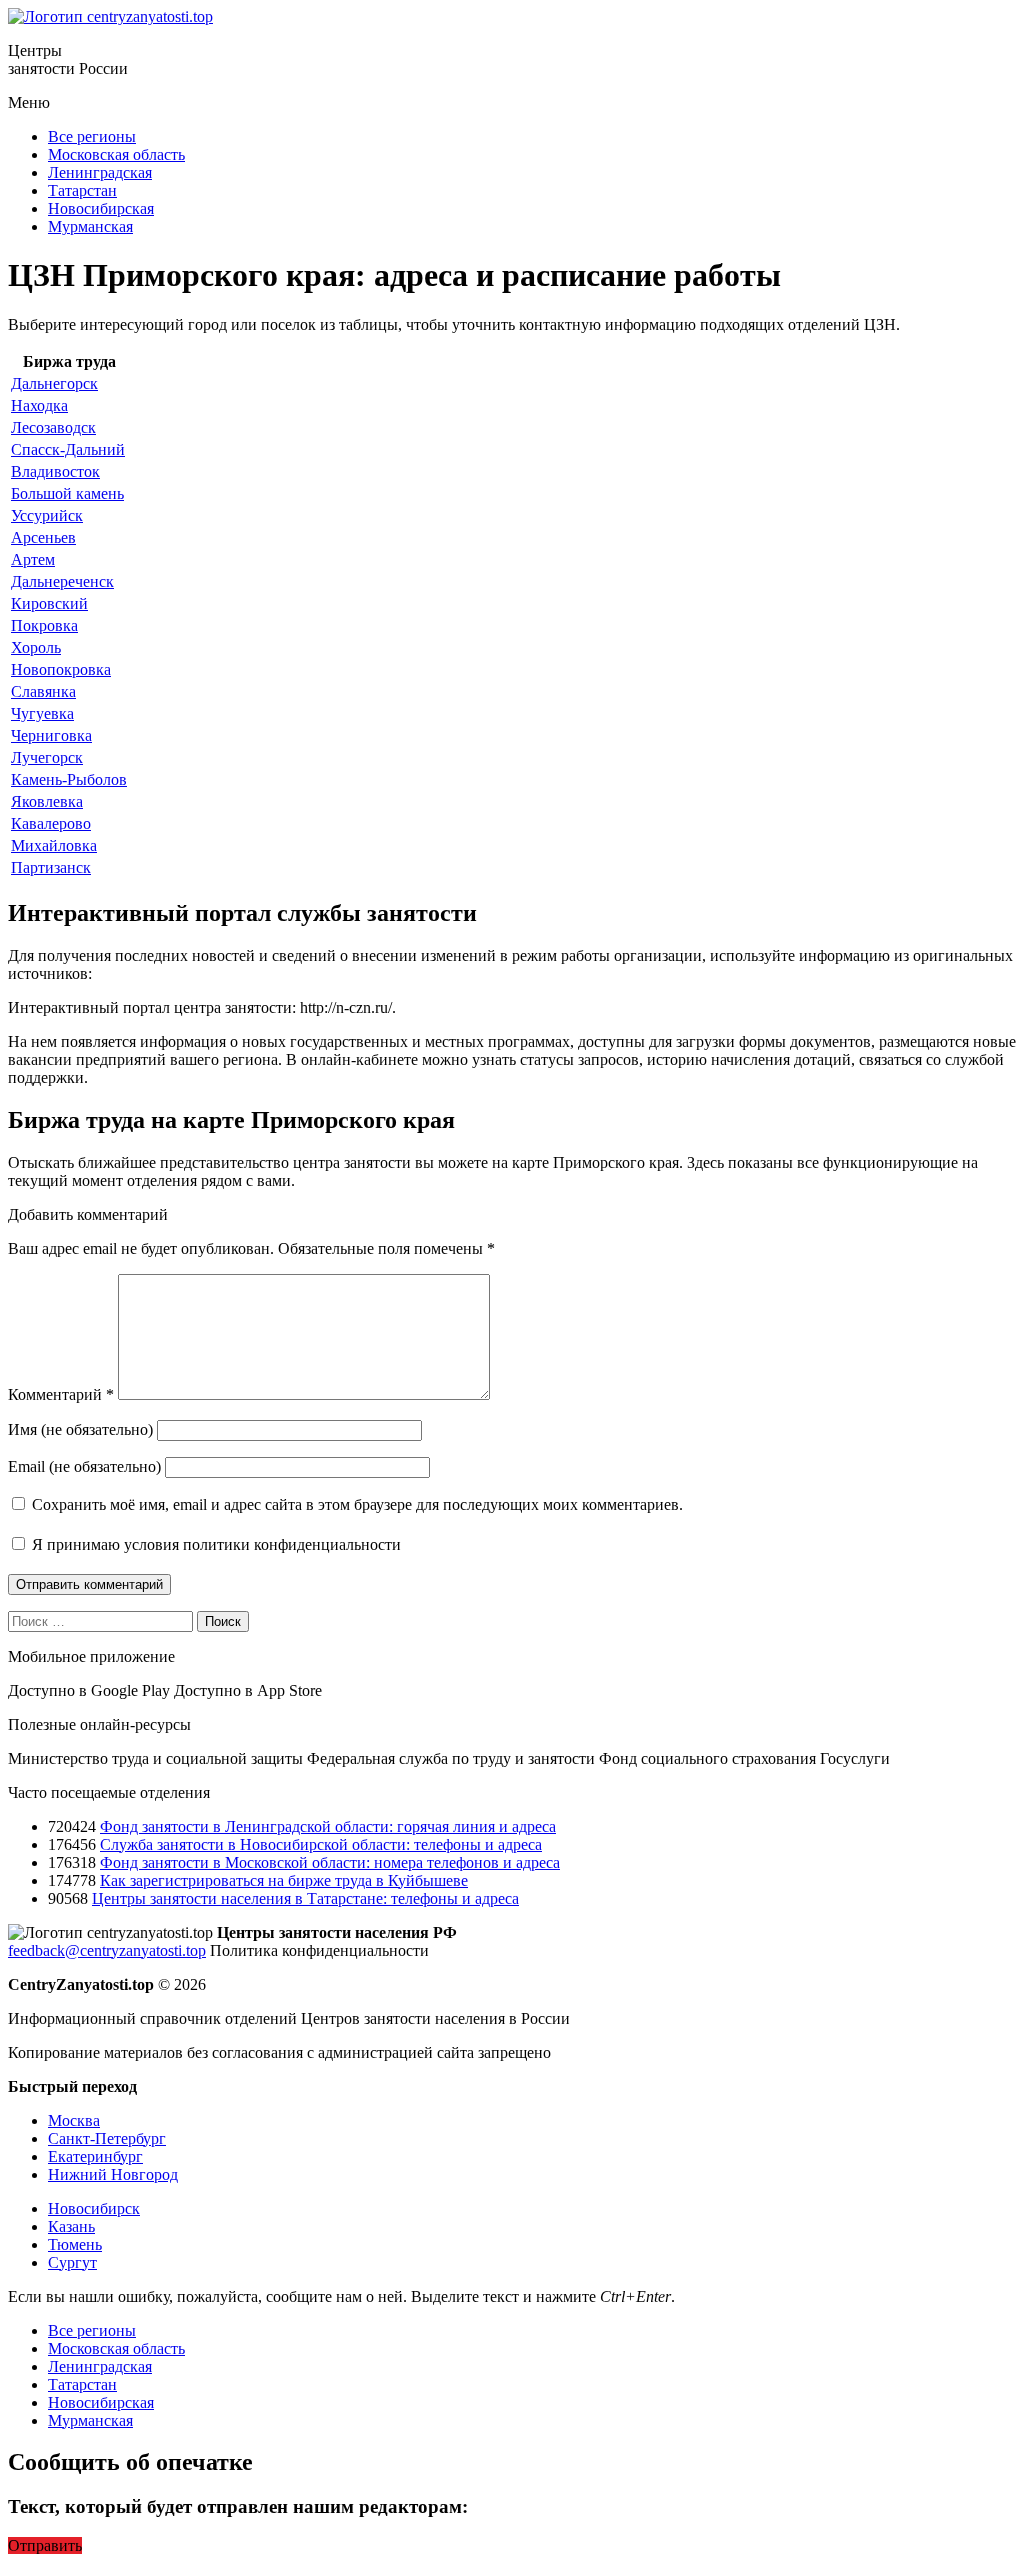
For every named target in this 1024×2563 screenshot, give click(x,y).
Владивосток (55, 471)
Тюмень (75, 2244)
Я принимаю (214, 1544)
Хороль (36, 647)
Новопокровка (61, 669)
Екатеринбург (95, 2156)
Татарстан (82, 190)
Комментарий (61, 1394)
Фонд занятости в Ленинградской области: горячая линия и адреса (328, 1826)
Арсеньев (43, 537)
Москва (74, 2120)
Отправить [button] (45, 2545)
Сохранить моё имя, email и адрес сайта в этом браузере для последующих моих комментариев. (357, 1504)
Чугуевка (42, 713)
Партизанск (51, 867)
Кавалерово (51, 823)
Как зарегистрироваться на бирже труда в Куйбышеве (284, 1880)
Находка (39, 405)
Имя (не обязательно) (80, 1429)
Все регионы (92, 136)
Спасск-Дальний (68, 449)
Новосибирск (94, 2208)
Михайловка (54, 845)
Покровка (44, 625)
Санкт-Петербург (107, 2138)
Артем (33, 559)
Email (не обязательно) (84, 1466)
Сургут (72, 2262)
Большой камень (67, 493)
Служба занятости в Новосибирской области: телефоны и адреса (321, 1844)
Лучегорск (47, 757)
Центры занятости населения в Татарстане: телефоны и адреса (305, 1898)
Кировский (49, 603)
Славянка (43, 691)
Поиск (223, 1621)
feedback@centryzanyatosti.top (107, 1950)
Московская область (116, 154)
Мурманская (90, 226)
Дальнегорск (54, 383)
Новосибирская (101, 208)
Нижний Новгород (113, 2174)
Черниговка (51, 735)
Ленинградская (100, 172)
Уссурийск (47, 515)
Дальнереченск (62, 581)
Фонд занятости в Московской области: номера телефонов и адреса (330, 1862)
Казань (71, 2226)
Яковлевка (47, 801)
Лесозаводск (53, 427)
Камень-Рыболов (69, 779)
